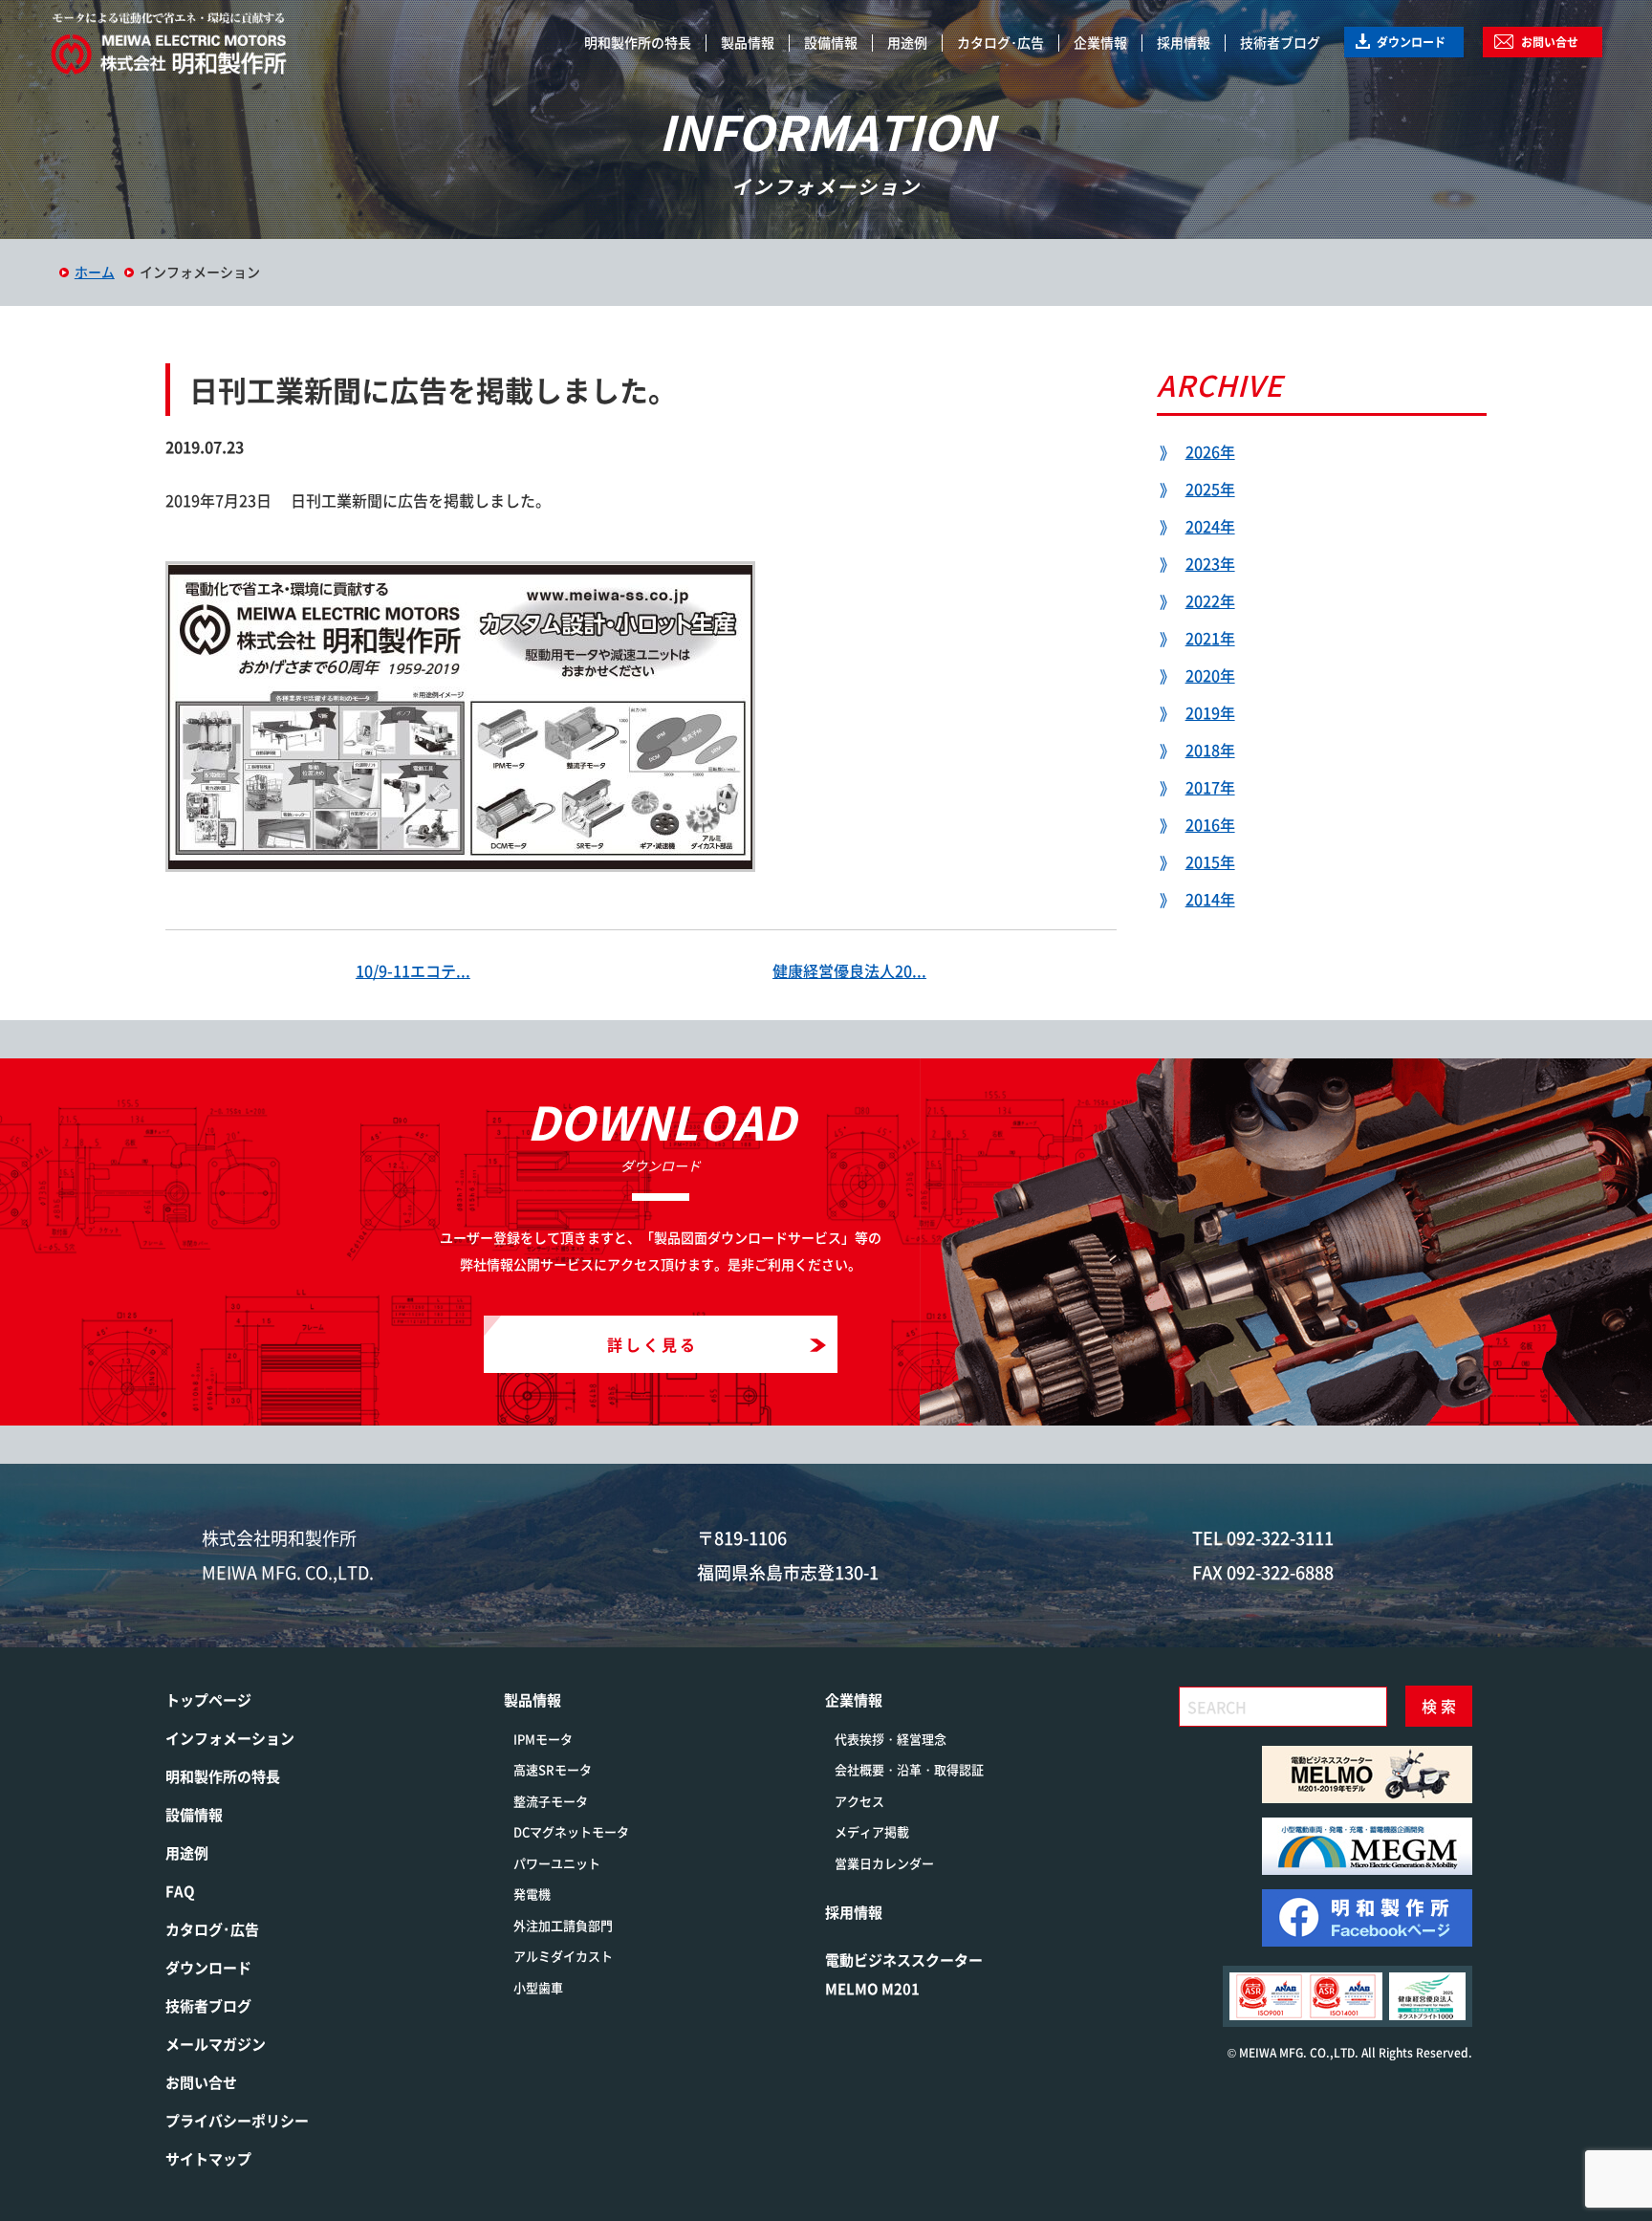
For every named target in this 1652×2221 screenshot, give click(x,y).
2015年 (1210, 861)
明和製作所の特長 (638, 42)
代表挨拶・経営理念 (891, 1739)
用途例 (907, 42)
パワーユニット (557, 1863)
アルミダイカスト (563, 1956)
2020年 (1210, 675)
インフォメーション (230, 1738)
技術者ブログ (1280, 42)
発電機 (532, 1894)
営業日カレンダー (884, 1863)
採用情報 (1184, 42)
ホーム (95, 272)
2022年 (1210, 600)
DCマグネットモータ (571, 1831)
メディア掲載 (872, 1831)
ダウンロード (1411, 42)
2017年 (1210, 787)
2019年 (1210, 712)
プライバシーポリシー (237, 2121)
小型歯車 (538, 1987)
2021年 (1210, 638)
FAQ (180, 1891)
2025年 (1210, 489)
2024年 (1210, 526)
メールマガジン (216, 2044)
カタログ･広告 (1000, 42)
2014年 (1210, 899)
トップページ (208, 1700)
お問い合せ (1550, 42)
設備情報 (831, 42)
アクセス (859, 1801)
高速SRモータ (553, 1769)
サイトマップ (208, 2159)
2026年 (1210, 451)
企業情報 (1100, 42)
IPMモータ (543, 1739)
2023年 (1210, 563)
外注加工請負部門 (563, 1925)
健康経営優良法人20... (849, 970)
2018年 (1210, 750)
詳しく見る (652, 1344)
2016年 (1210, 824)
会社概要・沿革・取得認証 (909, 1769)
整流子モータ (551, 1801)
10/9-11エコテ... (413, 970)
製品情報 (748, 42)
